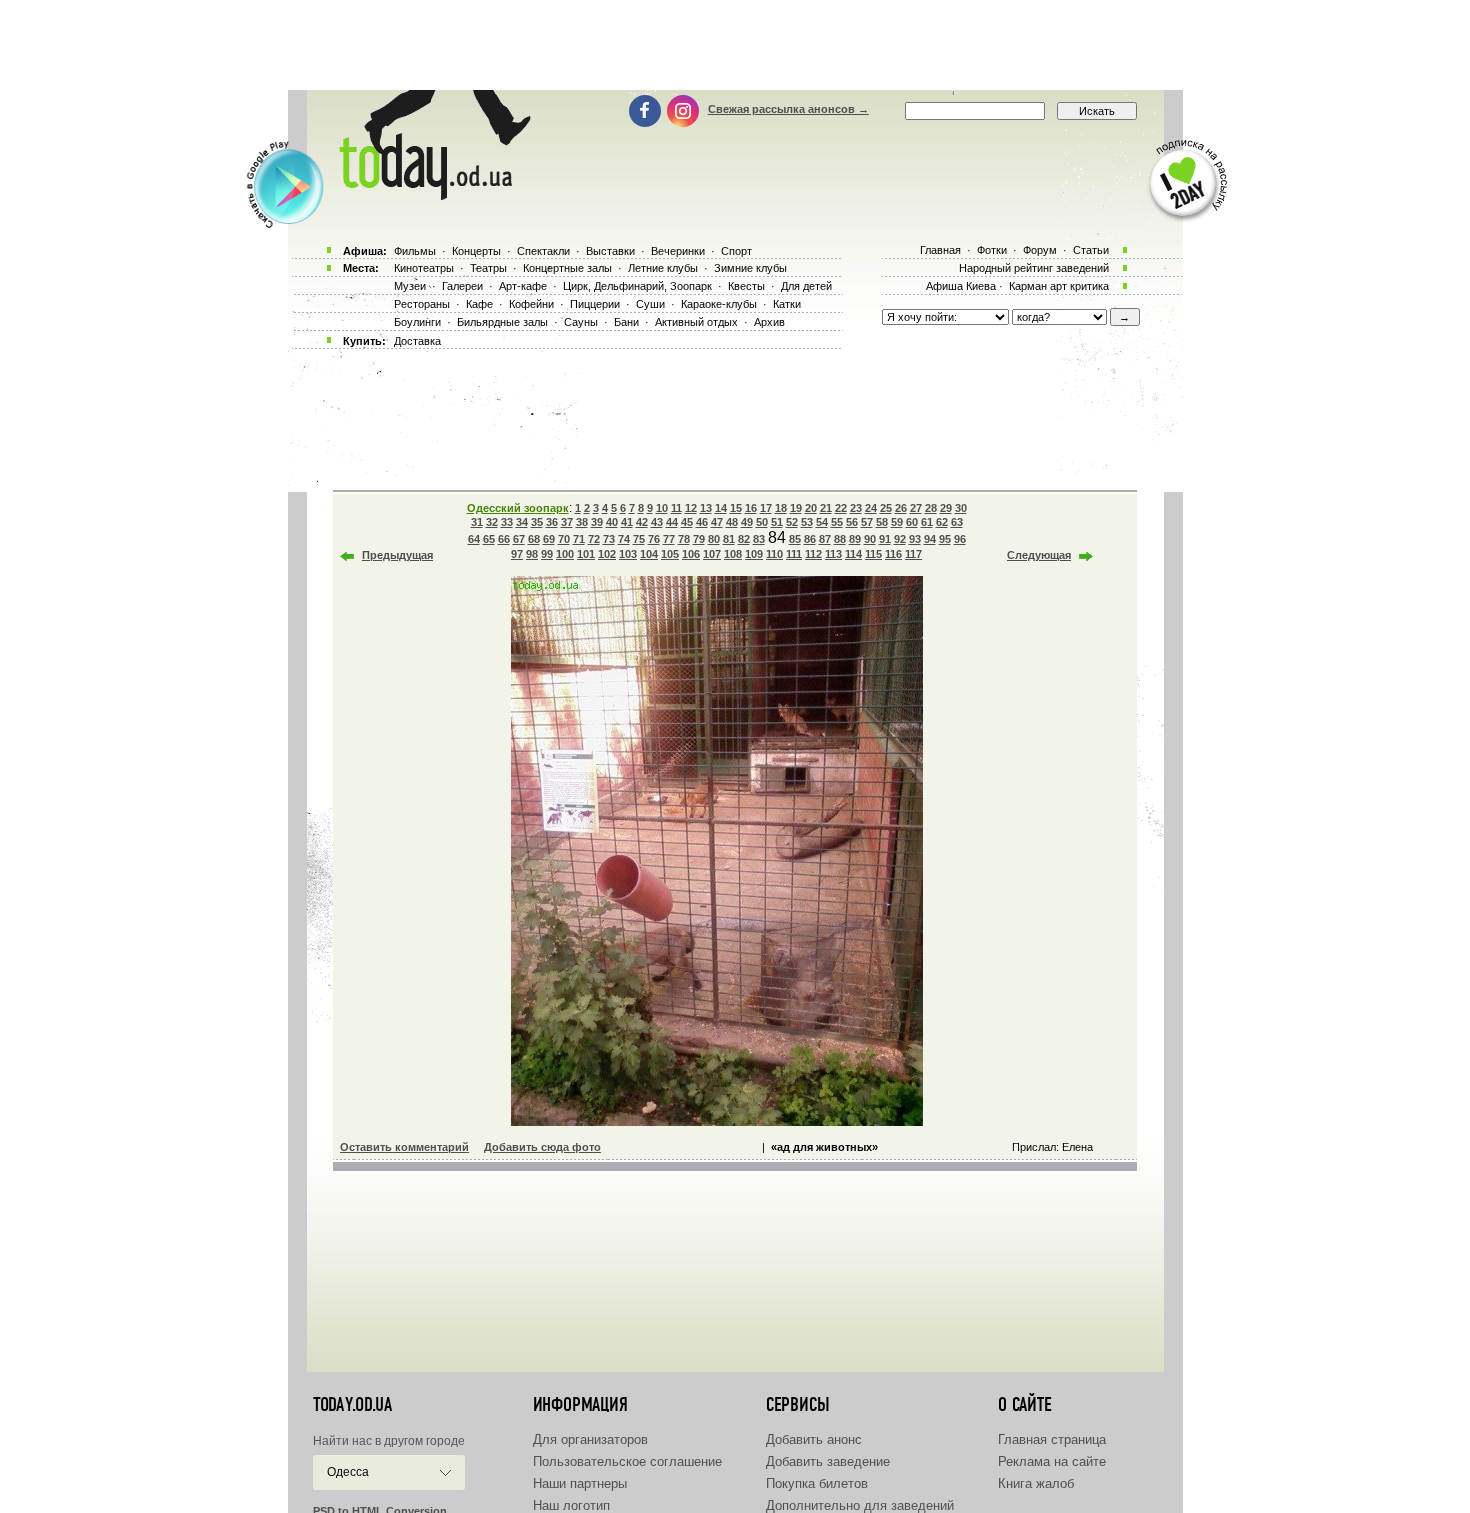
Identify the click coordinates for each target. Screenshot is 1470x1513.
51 (777, 522)
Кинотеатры (424, 268)
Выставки (610, 251)
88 (840, 539)
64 (474, 539)
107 (712, 554)
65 (489, 539)
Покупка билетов (817, 1483)
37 (567, 522)
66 (504, 539)
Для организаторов (590, 1439)
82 (744, 539)
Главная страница (1052, 1439)
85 (795, 539)
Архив (769, 322)
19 (796, 508)
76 (654, 539)
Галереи (462, 286)
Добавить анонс (814, 1439)
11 (676, 508)
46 (702, 522)
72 (594, 539)
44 (672, 522)
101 (586, 554)
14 (721, 508)
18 (781, 508)
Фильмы (415, 251)
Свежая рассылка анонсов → (788, 109)
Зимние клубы (750, 268)
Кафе (479, 304)
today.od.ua (352, 1405)
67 (519, 539)
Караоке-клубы (719, 304)
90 (870, 539)
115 (873, 554)
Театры (488, 268)
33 (507, 522)
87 (825, 539)
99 (547, 554)
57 (867, 522)
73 (609, 539)
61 (927, 522)
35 (537, 522)
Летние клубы (663, 268)
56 (852, 522)
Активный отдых (696, 322)
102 (607, 554)
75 (639, 539)
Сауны (581, 322)
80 (714, 539)
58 (882, 522)
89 (855, 539)
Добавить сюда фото (542, 1147)
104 (649, 554)
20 (811, 508)
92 (900, 539)
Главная (940, 250)
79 (699, 539)
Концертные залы (567, 268)
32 (492, 522)
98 (532, 554)
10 (662, 508)
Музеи (410, 286)
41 (627, 522)
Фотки (992, 250)
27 (916, 508)
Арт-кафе (523, 286)
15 (736, 508)
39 (597, 522)
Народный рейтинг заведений (1034, 268)
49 (747, 522)
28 (931, 508)
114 (853, 554)
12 (691, 508)
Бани (626, 322)
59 (897, 522)
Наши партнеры (580, 1483)
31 (477, 522)
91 (885, 539)
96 (960, 539)
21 (826, 508)
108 (733, 554)
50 (762, 522)
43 (657, 522)
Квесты (746, 286)
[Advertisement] (735, 45)
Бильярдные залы (502, 322)
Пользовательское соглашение (627, 1461)
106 (691, 554)
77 (669, 539)
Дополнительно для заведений (860, 1505)
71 (579, 539)
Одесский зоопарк (518, 508)
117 (913, 554)
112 (813, 554)
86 (810, 539)
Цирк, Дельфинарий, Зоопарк (637, 286)
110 (774, 554)
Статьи (1091, 250)
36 (552, 522)
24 (871, 508)
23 (856, 508)
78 (684, 539)
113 (833, 554)
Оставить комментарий (404, 1147)
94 (930, 539)
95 (945, 539)
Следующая (1039, 555)
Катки (787, 304)
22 (841, 508)
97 (517, 554)
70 (564, 539)
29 (946, 508)
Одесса (348, 1472)
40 (612, 522)
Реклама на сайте (1052, 1461)
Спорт (736, 251)
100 (565, 554)
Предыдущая (397, 555)
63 (957, 522)
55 (837, 522)
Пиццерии (595, 304)
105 (670, 554)
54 (822, 522)
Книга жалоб (1036, 1483)
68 (534, 539)
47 (717, 522)
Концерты (476, 251)
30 (961, 508)
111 (794, 554)
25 (886, 508)
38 (582, 522)
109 (754, 554)
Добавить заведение (828, 1461)
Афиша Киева (961, 286)
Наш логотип (571, 1505)
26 (901, 508)
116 (893, 554)
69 (549, 539)
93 (915, 539)
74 (624, 539)
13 (706, 508)
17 (766, 508)
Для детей (806, 286)
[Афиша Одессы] (431, 195)
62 (942, 522)
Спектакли (543, 251)
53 (807, 522)
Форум (1040, 250)
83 (759, 539)
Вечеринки (678, 251)
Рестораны (422, 304)
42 (642, 522)
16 (751, 508)
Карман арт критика (1059, 286)
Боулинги (417, 322)
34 (522, 522)
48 (732, 522)
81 (729, 539)
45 (687, 522)
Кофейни (531, 304)
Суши (650, 304)
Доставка (417, 341)
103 (628, 554)
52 (792, 522)
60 (912, 522)
